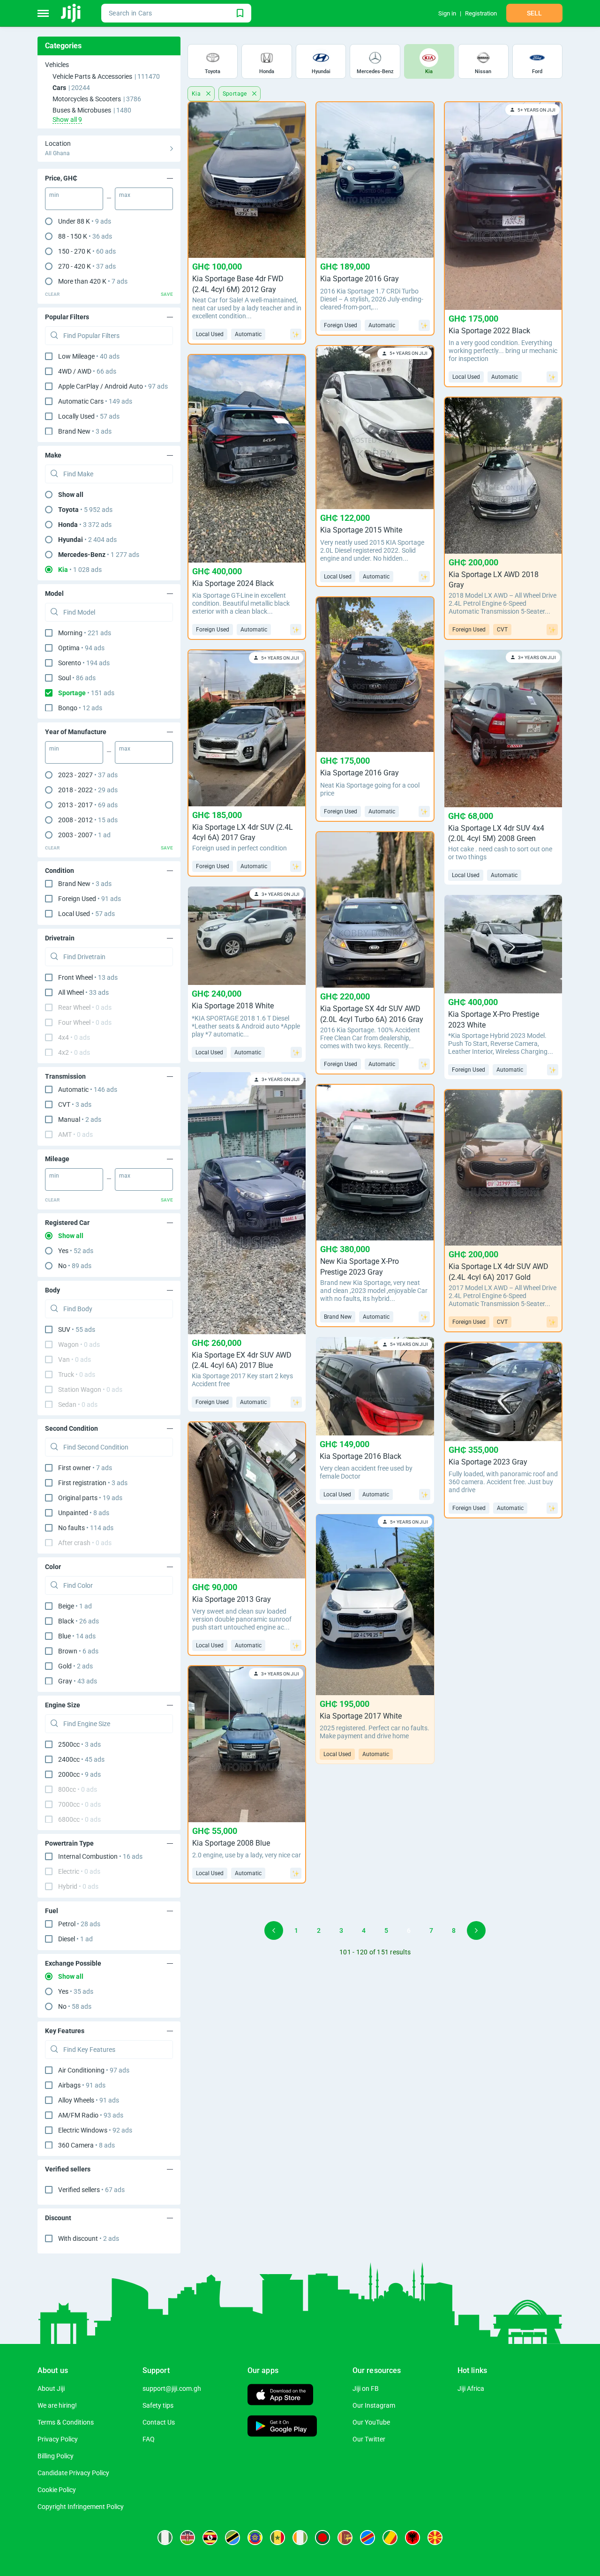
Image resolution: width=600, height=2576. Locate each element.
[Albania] (412, 2538)
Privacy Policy (58, 2439)
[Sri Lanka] (345, 2538)
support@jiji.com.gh (172, 2388)
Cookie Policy (57, 2490)
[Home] (71, 13)
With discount (89, 2238)
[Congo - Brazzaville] (390, 2538)
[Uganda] (210, 2538)
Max (125, 195)
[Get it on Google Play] (282, 2427)
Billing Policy (56, 2456)
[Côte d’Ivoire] (300, 2538)
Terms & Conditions (66, 2422)
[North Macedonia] (435, 2538)
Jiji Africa (471, 2388)
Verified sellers (91, 2190)
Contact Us (159, 2422)
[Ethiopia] (255, 2538)
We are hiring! (57, 2405)
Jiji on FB (366, 2388)
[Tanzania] (232, 2538)
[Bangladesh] (322, 2538)
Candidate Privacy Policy (73, 2473)
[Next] (476, 1930)
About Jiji (51, 2388)
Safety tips (158, 2405)
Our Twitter (369, 2439)
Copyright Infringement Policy (81, 2507)
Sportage (236, 94)
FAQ (149, 2439)
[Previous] (274, 1930)
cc (79, 1744)
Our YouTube (371, 2422)
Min (54, 195)
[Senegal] (277, 2538)
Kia (197, 94)
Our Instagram (374, 2405)
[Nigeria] (165, 2538)
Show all (71, 495)
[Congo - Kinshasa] (367, 2538)
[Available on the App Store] (280, 2396)
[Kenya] (187, 2538)
